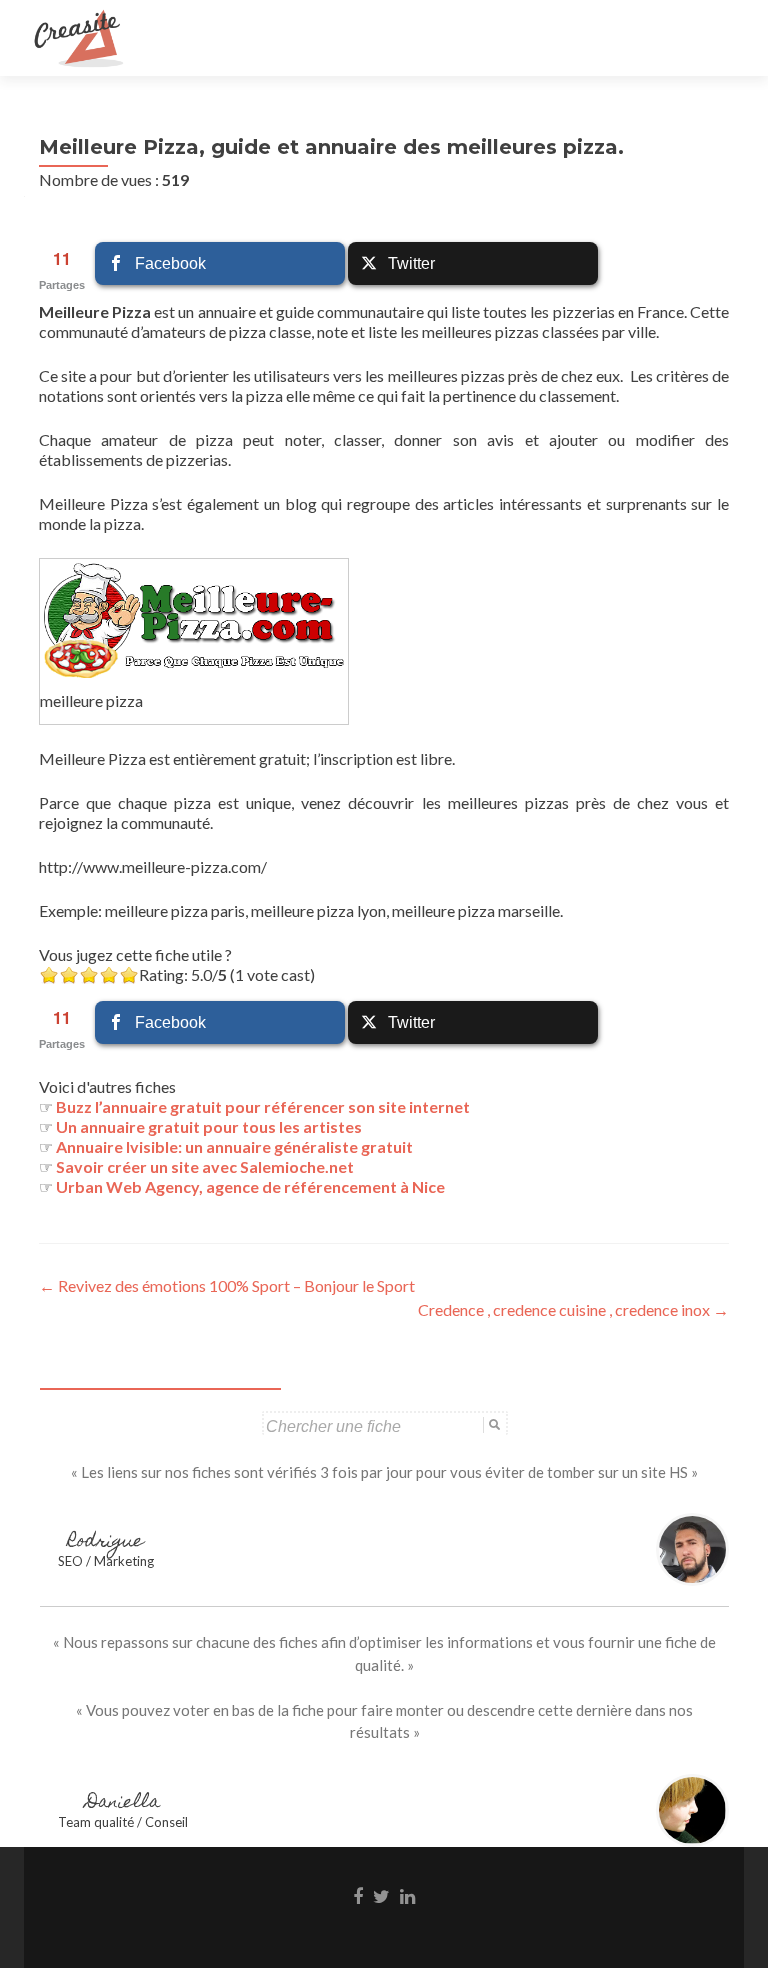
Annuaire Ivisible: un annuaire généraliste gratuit (234, 1146)
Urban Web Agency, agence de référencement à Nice (250, 1186)
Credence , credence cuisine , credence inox (573, 1309)
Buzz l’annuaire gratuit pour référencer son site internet (263, 1106)
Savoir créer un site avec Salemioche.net (205, 1166)
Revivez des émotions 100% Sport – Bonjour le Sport (227, 1285)
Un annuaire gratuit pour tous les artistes (209, 1126)
